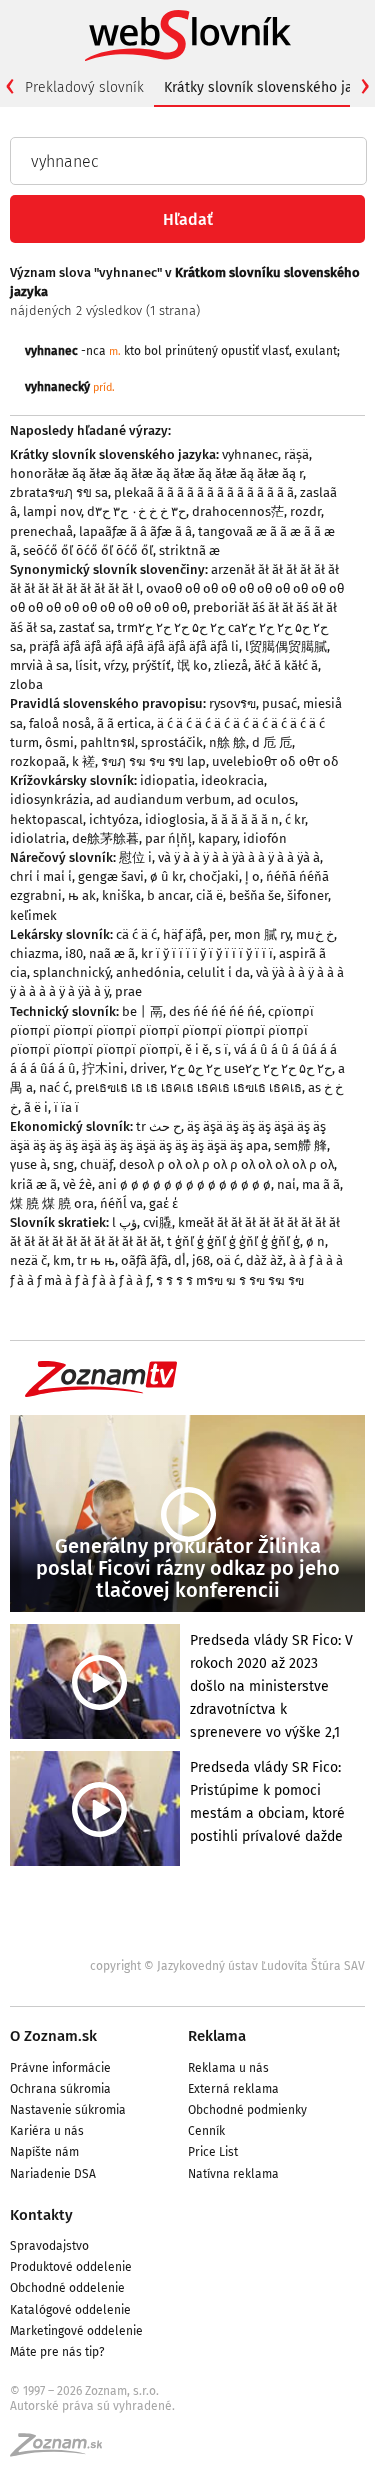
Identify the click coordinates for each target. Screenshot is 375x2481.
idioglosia (175, 819)
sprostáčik (172, 742)
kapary (217, 838)
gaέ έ (163, 1203)
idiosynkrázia (50, 799)
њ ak (82, 895)
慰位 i (135, 857)
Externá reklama (233, 2089)
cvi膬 (157, 1222)
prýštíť (151, 665)
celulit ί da (218, 972)
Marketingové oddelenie (76, 2331)
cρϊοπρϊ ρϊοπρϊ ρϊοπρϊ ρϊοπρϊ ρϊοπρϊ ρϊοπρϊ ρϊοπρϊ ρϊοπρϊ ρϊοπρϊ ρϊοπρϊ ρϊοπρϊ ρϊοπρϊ (162, 1030)
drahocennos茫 (238, 511)
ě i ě (197, 1049)
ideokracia (232, 780)
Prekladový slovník (84, 87)
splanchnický (71, 972)
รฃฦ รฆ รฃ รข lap (153, 761)
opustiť (240, 351)
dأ (180, 1260)
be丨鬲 (142, 1011)
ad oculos (266, 799)
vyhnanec (250, 454)
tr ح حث (158, 1126)
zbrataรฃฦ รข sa (59, 492)
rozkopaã (38, 761)
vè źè (77, 1184)
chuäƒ (96, 1164)
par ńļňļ (168, 838)
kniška (121, 895)
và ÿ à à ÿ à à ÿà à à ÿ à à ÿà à (239, 857)
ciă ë (209, 895)
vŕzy (115, 665)
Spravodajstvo (49, 2246)
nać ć (54, 1087)
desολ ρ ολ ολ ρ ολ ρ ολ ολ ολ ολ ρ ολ (226, 1164)
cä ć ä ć (136, 934)
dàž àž (264, 1260)
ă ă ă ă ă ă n (245, 819)
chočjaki (214, 876)
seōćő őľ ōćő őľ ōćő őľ (88, 550)
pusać (279, 703)
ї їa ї (66, 1107)
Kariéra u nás (47, 2131)
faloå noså (60, 723)
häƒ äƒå (183, 934)
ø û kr (166, 876)
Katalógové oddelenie (70, 2310)
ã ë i (36, 1107)
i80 (74, 953)
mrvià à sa (39, 665)
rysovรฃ (232, 703)
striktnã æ (189, 550)
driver (147, 1068)
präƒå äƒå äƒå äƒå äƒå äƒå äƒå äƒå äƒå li (134, 646)
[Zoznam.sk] (63, 2451)
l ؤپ (124, 1222)
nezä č (28, 1260)
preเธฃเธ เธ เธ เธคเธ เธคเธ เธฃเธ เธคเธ (188, 1087)
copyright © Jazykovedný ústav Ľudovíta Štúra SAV (227, 1966)
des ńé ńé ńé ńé (215, 1011)
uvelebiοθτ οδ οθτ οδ (275, 761)
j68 (201, 1260)
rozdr (305, 511)
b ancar (168, 895)
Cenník (206, 2131)
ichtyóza (114, 819)
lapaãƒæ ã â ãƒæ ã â (135, 531)
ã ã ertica (124, 723)
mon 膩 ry (262, 934)
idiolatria (38, 838)
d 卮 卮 (272, 742)
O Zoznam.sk (53, 2036)
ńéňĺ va (121, 1203)
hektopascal (46, 819)
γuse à (28, 1164)
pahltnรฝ (107, 742)
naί (286, 1184)
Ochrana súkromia (60, 2089)
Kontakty (41, 2215)
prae (128, 991)
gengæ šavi (111, 876)
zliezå (231, 665)
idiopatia (167, 780)
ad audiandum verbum (163, 799)
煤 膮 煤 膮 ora (52, 1203)
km (62, 1260)
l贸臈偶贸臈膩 (286, 646)
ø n (315, 1241)
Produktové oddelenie (71, 2267)
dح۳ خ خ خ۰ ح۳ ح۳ (136, 511)
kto (132, 351)
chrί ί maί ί (41, 876)
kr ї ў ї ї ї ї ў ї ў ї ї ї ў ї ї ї (207, 953)
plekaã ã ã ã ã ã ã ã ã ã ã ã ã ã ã (204, 492)
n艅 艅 (227, 742)
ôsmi (59, 742)
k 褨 (83, 761)
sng (63, 1164)
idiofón (265, 838)
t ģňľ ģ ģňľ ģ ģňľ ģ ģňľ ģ (233, 1241)
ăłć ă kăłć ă (286, 665)
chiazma (34, 953)
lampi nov (52, 511)
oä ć (228, 1260)
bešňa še (255, 895)
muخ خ (315, 934)
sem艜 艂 (300, 1145)
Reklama (217, 2036)
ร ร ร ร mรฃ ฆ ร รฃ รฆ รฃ (230, 1280)
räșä (296, 454)
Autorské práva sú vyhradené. (92, 2406)
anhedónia (148, 972)
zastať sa (85, 627)
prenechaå (41, 531)
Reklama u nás (228, 2068)
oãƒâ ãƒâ (144, 1260)
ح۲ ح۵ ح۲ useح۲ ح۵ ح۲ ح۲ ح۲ (251, 1068)
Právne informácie (60, 2068)
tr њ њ (96, 1260)
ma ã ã (321, 1184)
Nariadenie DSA (53, 2174)
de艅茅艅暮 (105, 838)
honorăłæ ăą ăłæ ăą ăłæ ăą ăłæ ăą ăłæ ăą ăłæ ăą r (156, 473)
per (218, 934)
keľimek (33, 915)
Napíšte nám (44, 2152)
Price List (213, 2152)
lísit (86, 665)
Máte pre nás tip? (57, 2352)
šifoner (307, 895)
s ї (221, 1049)
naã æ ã (112, 953)
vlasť (275, 351)
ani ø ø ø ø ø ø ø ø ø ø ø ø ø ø (184, 1184)
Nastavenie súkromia (68, 2110)
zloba (26, 684)
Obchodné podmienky (247, 2110)
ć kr (295, 819)
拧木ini (103, 1068)
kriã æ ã (33, 1184)
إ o (252, 876)
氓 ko (192, 665)
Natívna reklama (233, 2174)
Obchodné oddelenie (67, 2288)
